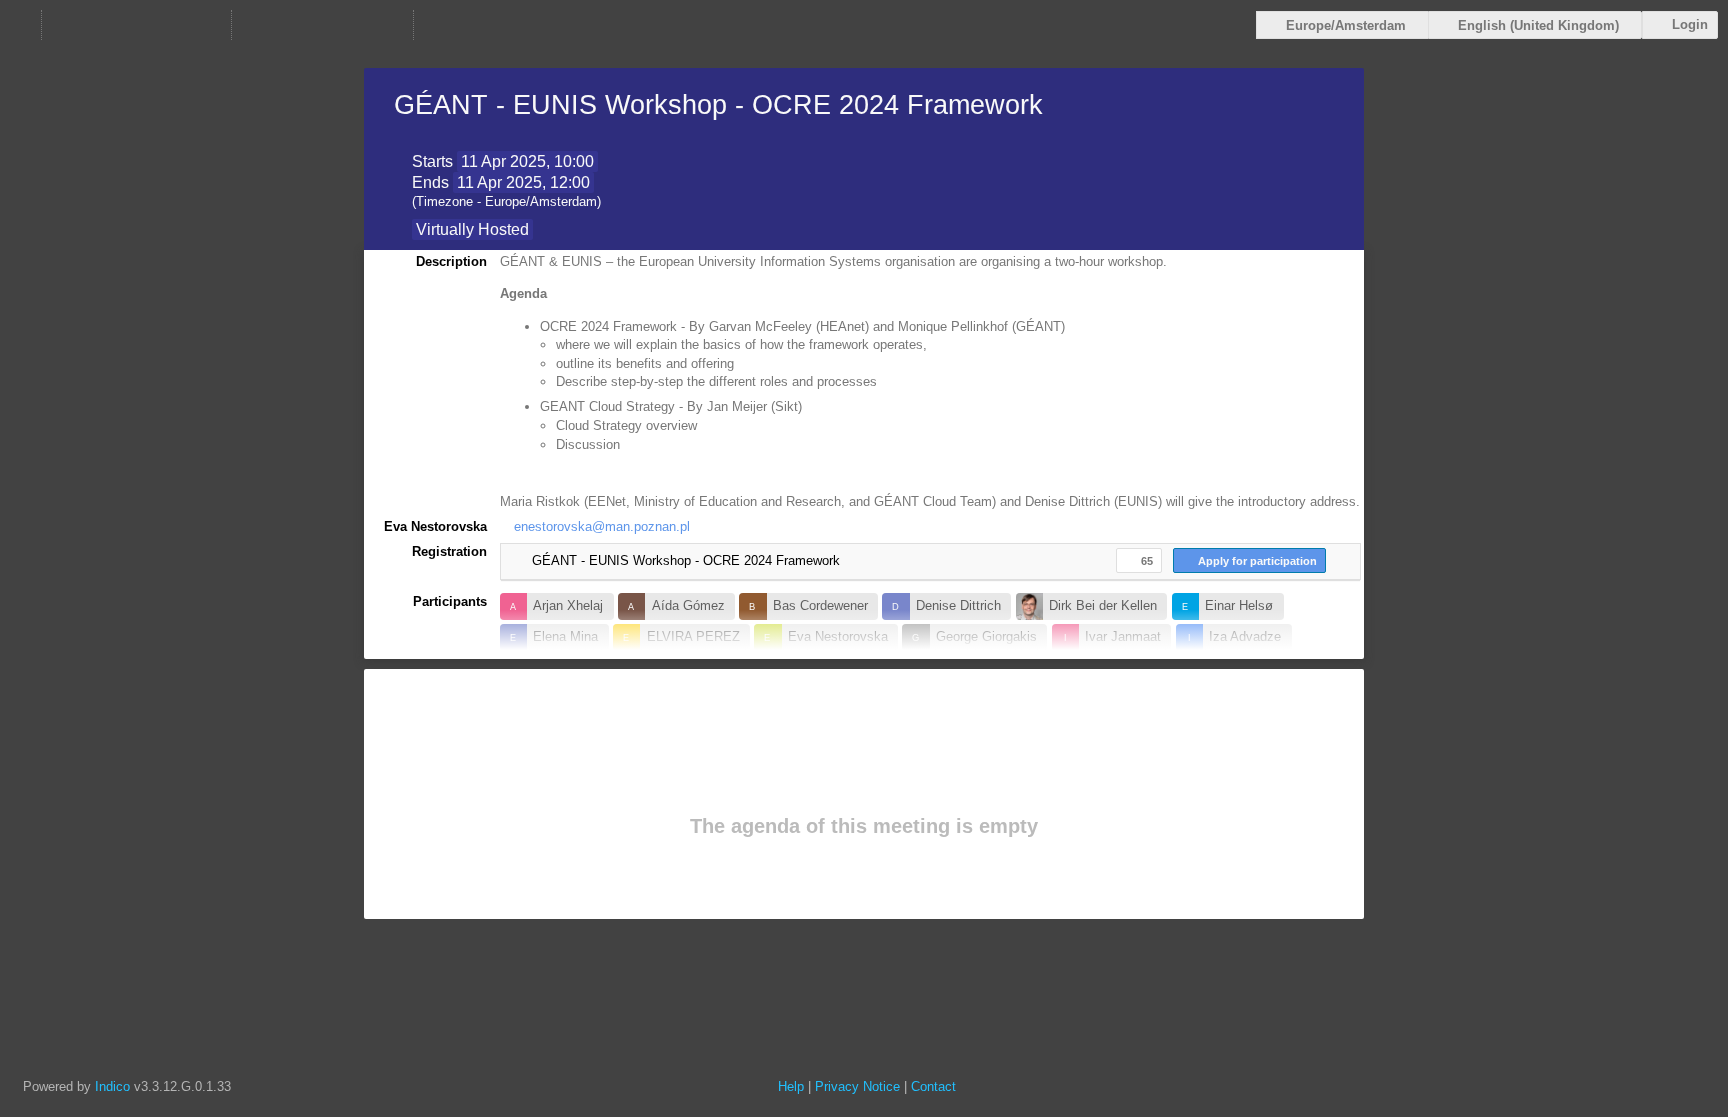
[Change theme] (384, 25)
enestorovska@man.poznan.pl (602, 526)
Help (791, 1086)
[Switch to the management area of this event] (437, 25)
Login (1690, 24)
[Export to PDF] (341, 25)
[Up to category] (137, 25)
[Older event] (101, 25)
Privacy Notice (857, 1086)
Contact (933, 1086)
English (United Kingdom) (1538, 25)
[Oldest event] (65, 25)
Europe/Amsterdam (1346, 25)
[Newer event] (173, 25)
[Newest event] (208, 25)
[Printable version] (255, 25)
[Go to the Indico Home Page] (18, 25)
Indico (112, 1086)
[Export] (298, 25)
